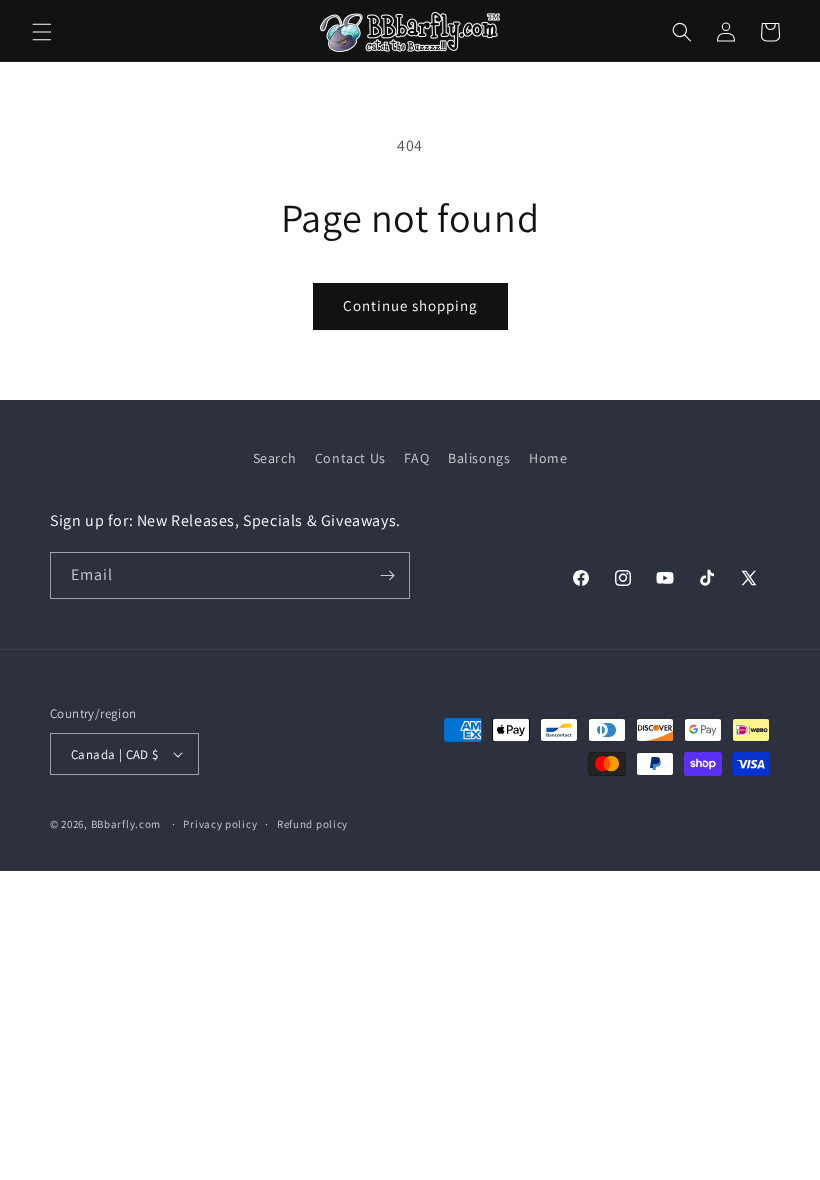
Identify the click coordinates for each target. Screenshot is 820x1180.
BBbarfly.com (126, 824)
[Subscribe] (387, 575)
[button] (42, 32)
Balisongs (479, 458)
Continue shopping (410, 305)
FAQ (416, 458)
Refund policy (312, 824)
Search (275, 458)
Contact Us (350, 458)
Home (548, 458)
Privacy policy (220, 824)
